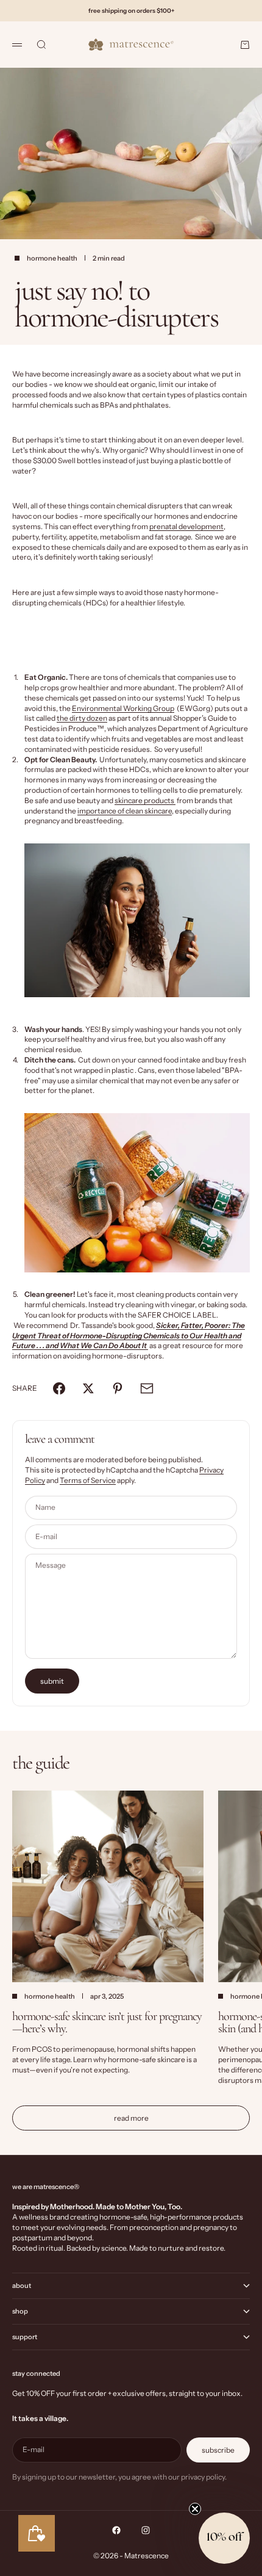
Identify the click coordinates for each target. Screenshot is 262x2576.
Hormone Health (52, 258)
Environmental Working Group (123, 708)
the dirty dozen (82, 718)
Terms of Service (88, 1480)
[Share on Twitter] (88, 1388)
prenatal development (186, 526)
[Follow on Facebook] (116, 2530)
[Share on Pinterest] (118, 1388)
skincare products (145, 800)
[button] (224, 2538)
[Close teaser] (195, 2509)
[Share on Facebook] (59, 1388)
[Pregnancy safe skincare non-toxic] (137, 920)
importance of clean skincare (125, 811)
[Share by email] (147, 1388)
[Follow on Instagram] (146, 2530)
